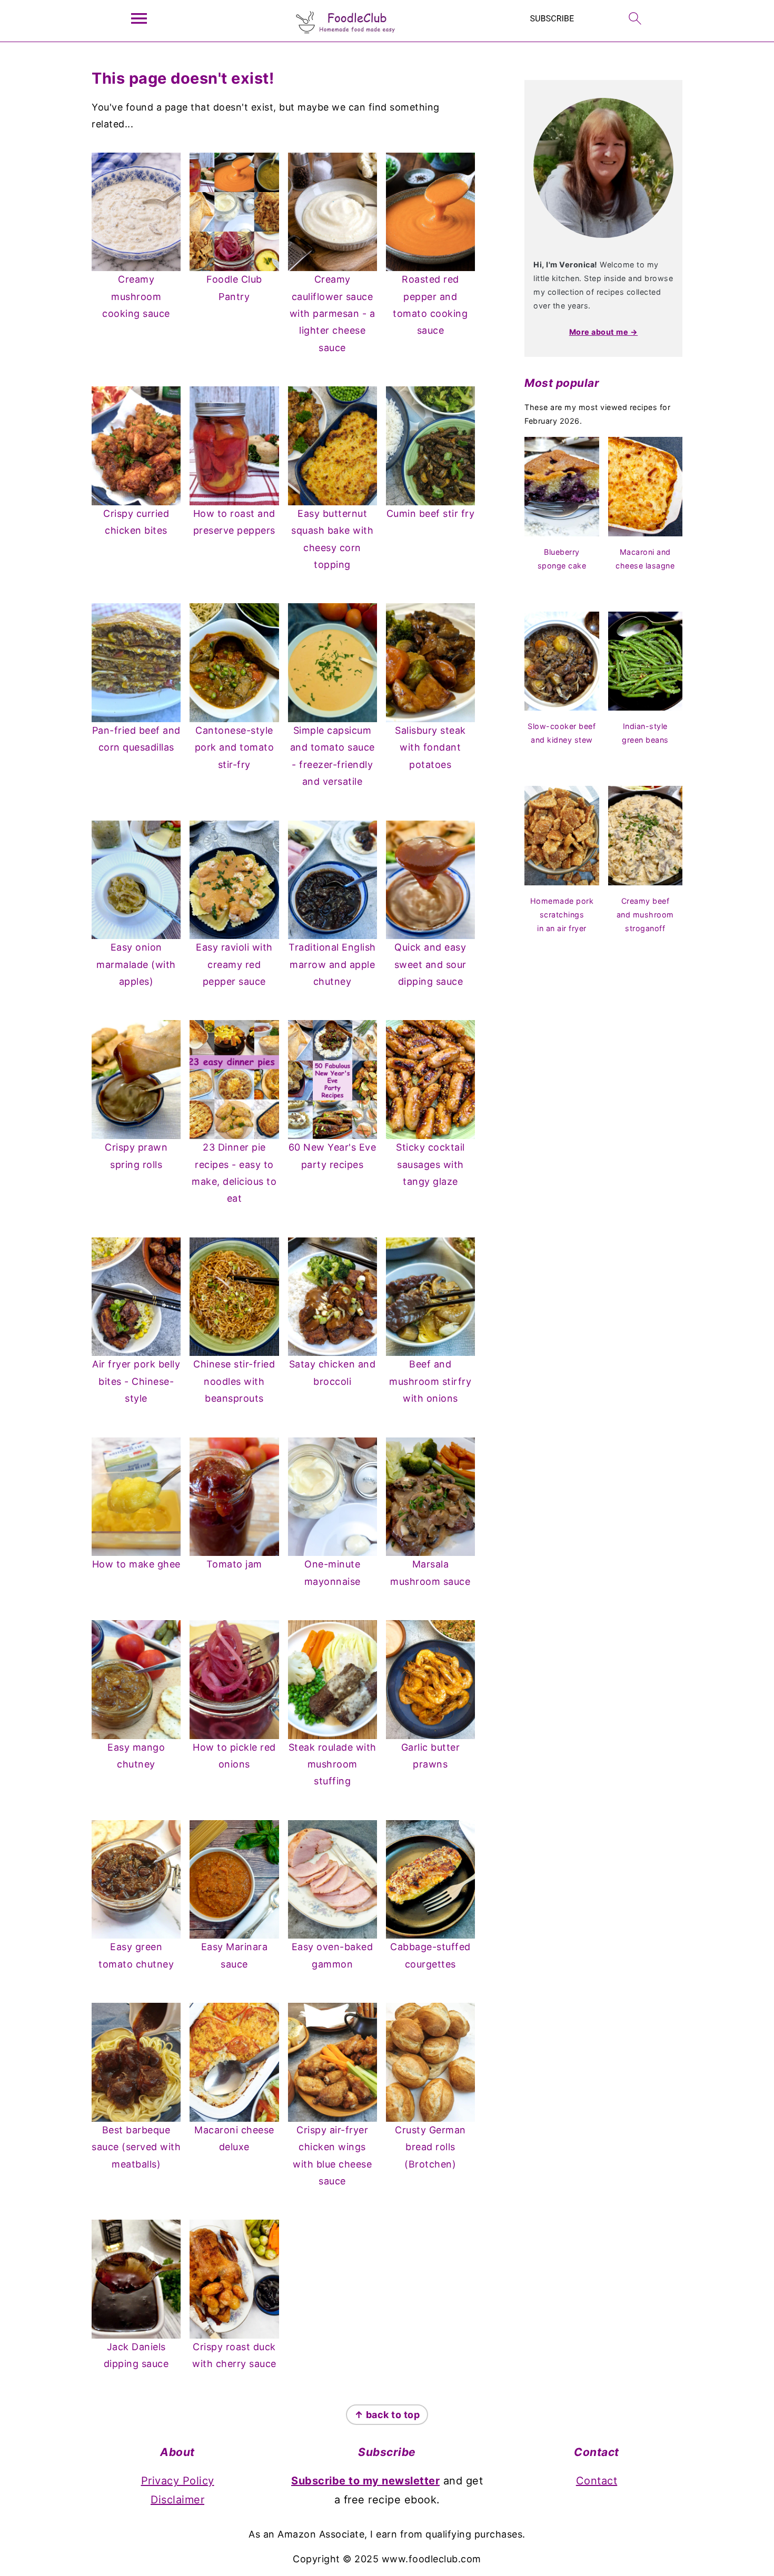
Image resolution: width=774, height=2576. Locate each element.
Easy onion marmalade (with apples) (136, 964)
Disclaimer (177, 2500)
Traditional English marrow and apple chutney (332, 964)
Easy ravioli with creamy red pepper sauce (234, 964)
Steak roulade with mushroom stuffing (333, 1764)
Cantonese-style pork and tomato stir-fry (235, 747)
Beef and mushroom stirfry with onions (430, 1381)
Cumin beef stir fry (431, 513)
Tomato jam (234, 1564)
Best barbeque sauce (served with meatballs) (136, 2147)
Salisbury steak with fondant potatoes (430, 747)
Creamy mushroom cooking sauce (136, 296)
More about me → (604, 332)
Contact (597, 2481)
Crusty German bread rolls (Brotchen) (430, 2147)
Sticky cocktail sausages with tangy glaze (430, 1164)
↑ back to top (387, 2415)
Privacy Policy (178, 2481)
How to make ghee (136, 1564)
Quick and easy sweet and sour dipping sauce (430, 964)
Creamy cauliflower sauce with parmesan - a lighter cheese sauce (333, 313)
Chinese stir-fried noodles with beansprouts (234, 1381)
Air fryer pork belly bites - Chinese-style (136, 1381)
